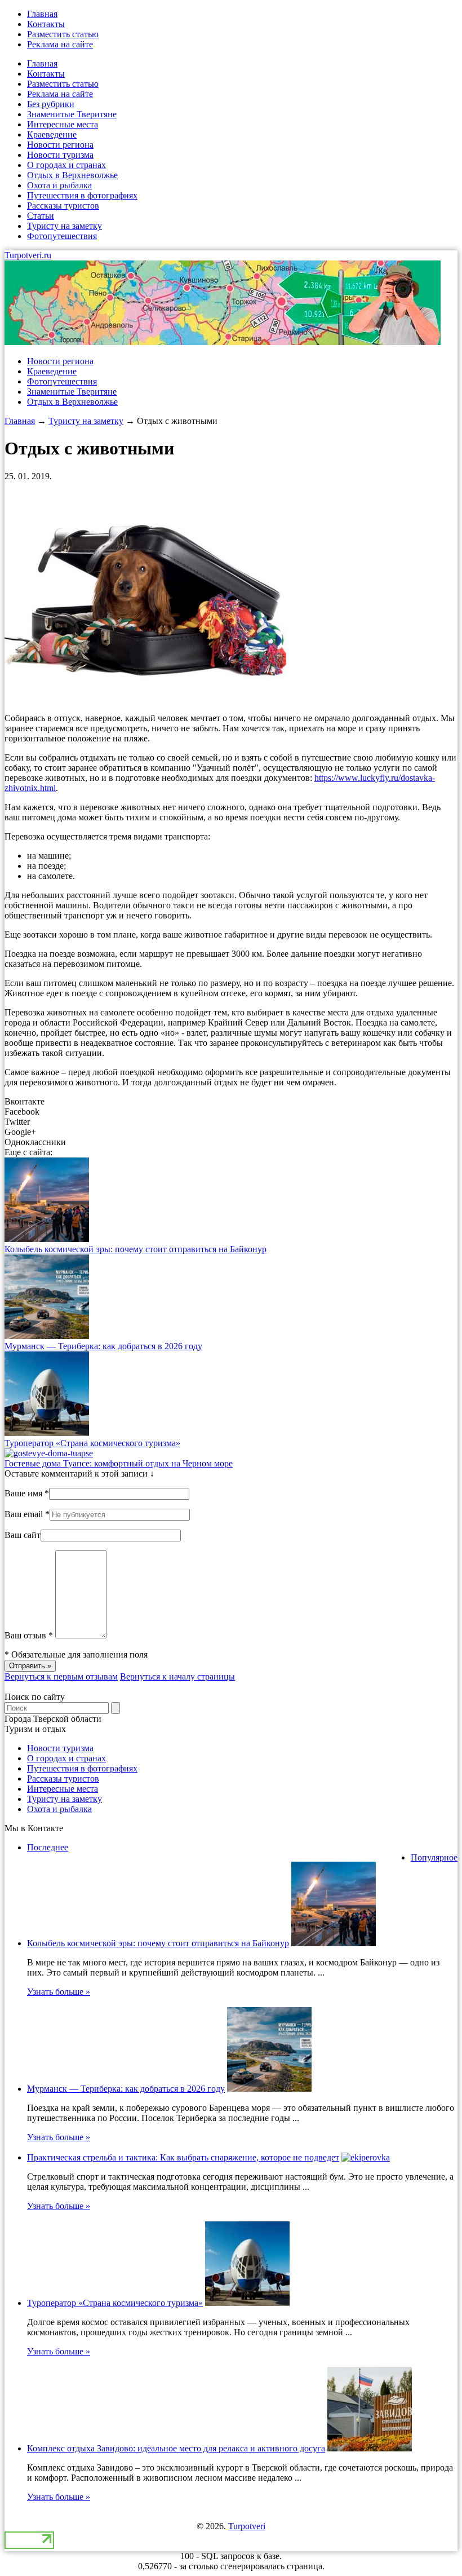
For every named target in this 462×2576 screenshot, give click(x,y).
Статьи (41, 216)
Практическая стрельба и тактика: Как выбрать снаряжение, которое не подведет (183, 2157)
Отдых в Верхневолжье (72, 175)
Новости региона (60, 145)
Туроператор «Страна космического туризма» (92, 1443)
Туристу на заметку (65, 226)
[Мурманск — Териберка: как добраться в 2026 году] (47, 1336)
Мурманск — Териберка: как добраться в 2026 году (103, 1346)
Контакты (46, 24)
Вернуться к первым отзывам (61, 1676)
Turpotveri (247, 2526)
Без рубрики (51, 104)
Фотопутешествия (62, 236)
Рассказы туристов (63, 206)
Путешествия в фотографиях (82, 195)
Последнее (48, 1847)
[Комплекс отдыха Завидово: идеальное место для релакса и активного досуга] (370, 2448)
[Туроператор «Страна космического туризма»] (47, 1433)
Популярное (434, 1857)
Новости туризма (60, 155)
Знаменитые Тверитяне (72, 114)
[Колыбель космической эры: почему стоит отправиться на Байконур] (47, 1239)
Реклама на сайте (60, 44)
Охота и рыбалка (59, 185)
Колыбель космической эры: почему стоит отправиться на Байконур (136, 1249)
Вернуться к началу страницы (177, 1676)
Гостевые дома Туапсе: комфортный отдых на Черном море (119, 1463)
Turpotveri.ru (28, 255)
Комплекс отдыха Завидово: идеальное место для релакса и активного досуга (176, 2448)
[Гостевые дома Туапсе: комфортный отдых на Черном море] (49, 1453)
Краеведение (52, 134)
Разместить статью (63, 34)
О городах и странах (66, 165)
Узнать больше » (59, 1992)
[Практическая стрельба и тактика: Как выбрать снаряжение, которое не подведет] (366, 2157)
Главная (42, 14)
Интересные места (63, 124)
